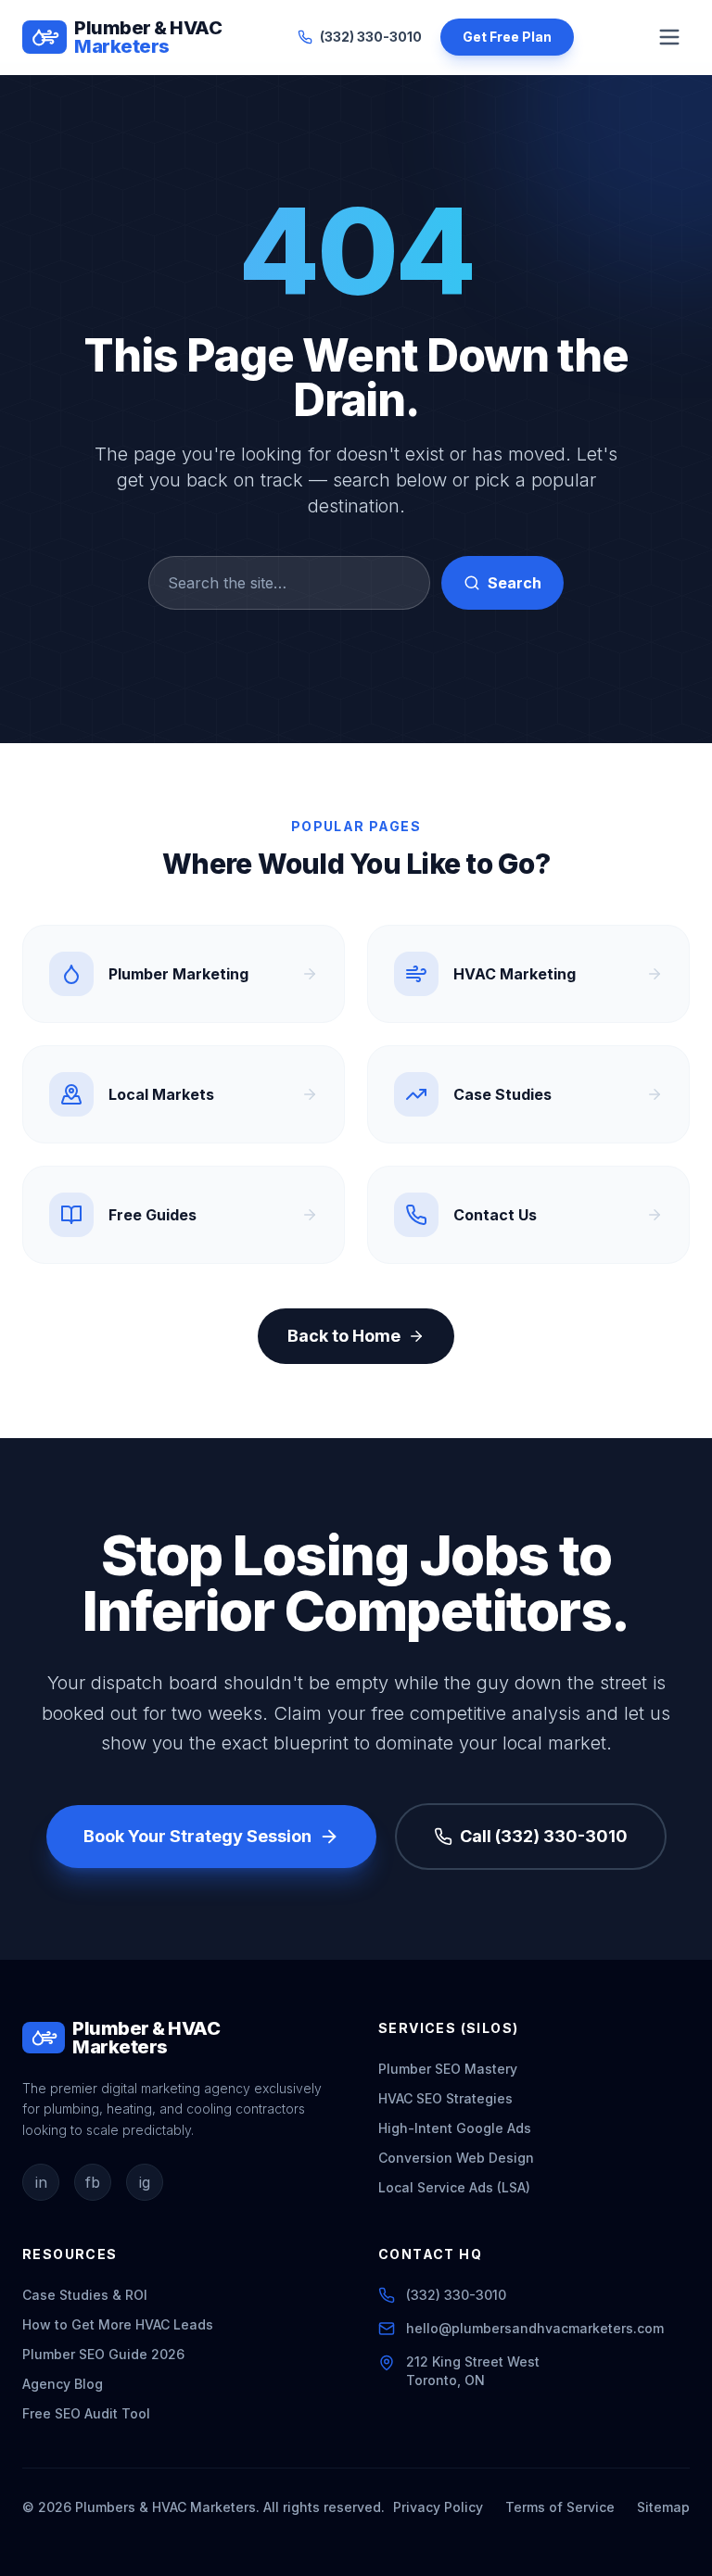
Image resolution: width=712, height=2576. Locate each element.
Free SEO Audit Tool (86, 2413)
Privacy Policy (438, 2507)
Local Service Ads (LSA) (454, 2187)
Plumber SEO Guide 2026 (103, 2354)
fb (93, 2182)
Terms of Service (560, 2507)
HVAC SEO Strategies (445, 2098)
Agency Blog (63, 2384)
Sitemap (663, 2507)
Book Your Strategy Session (197, 1836)
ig (145, 2182)
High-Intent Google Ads (455, 2128)
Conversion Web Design (456, 2158)
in (41, 2182)
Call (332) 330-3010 (544, 1836)
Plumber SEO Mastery (448, 2069)
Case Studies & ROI (85, 2295)
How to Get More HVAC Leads (118, 2324)
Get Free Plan (507, 37)
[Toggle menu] (669, 37)
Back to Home (344, 1336)
